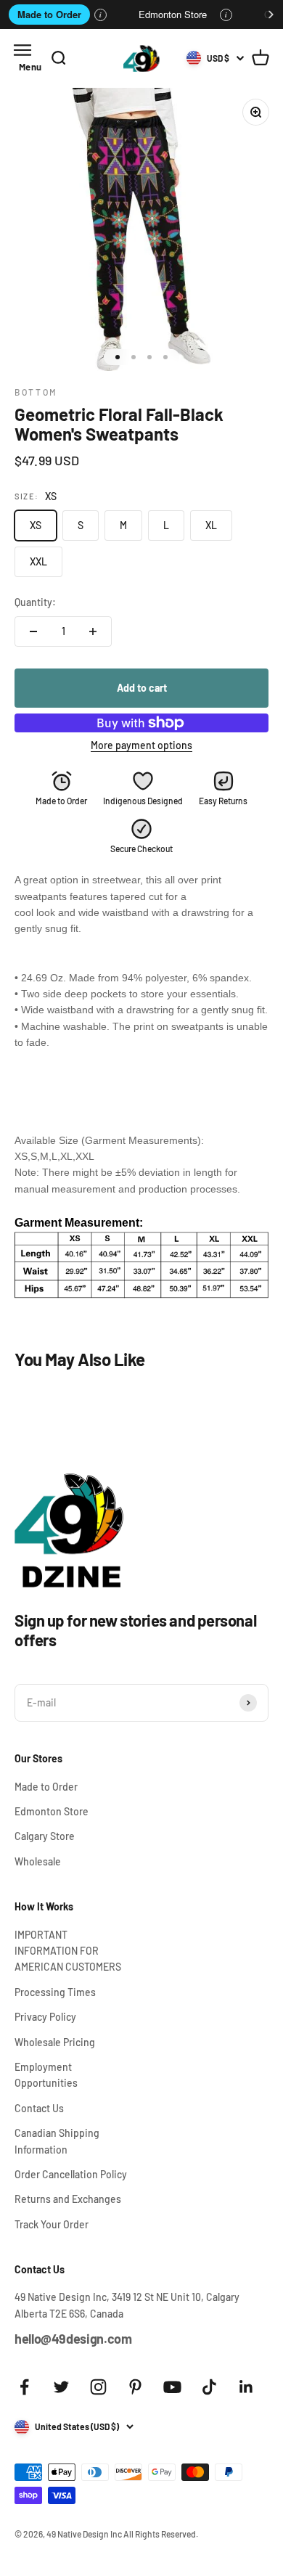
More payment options (141, 745)
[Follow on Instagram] (98, 2387)
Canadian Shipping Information (57, 2141)
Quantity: (35, 602)
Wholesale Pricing (55, 2042)
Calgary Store (45, 1836)
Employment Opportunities (46, 2075)
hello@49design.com (73, 2339)
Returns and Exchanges (68, 2199)
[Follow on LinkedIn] (246, 2387)
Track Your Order (52, 2224)
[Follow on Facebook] (24, 2387)
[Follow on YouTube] (172, 2387)
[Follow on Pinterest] (135, 2387)
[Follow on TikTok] (209, 2387)
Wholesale (38, 1861)
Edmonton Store (173, 14)
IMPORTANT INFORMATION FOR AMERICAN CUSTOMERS (68, 1951)
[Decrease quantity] (33, 631)
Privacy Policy (45, 2017)
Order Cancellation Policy (71, 2174)
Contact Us (39, 2108)
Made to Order (49, 14)
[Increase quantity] (93, 631)
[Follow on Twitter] (61, 2387)
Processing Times (55, 1992)
